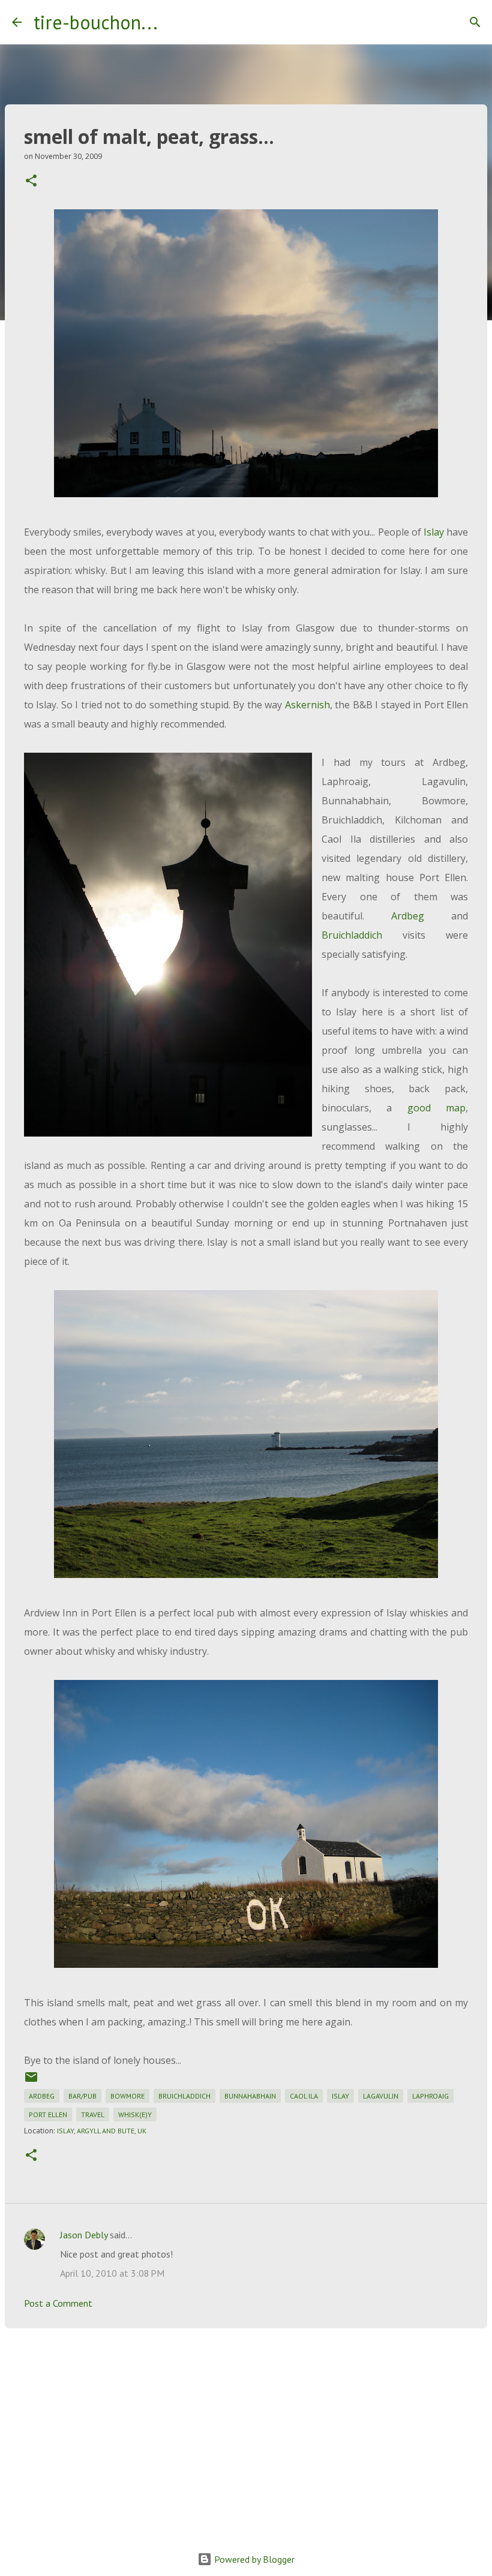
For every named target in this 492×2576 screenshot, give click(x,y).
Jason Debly (84, 2235)
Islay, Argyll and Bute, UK (102, 2131)
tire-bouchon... (96, 22)
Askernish (307, 705)
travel (93, 2114)
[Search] (175, 22)
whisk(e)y (135, 2114)
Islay (434, 532)
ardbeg (42, 2096)
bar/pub (82, 2096)
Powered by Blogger (253, 2559)
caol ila (304, 2096)
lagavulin (381, 2096)
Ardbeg (408, 916)
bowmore (127, 2096)
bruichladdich (184, 2096)
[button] (31, 181)
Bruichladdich (352, 935)
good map (436, 1108)
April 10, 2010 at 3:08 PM (112, 2273)
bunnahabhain (250, 2096)
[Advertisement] (246, 2430)
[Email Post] (31, 2081)
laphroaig (430, 2096)
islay (340, 2096)
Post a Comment (58, 2303)
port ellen (48, 2114)
